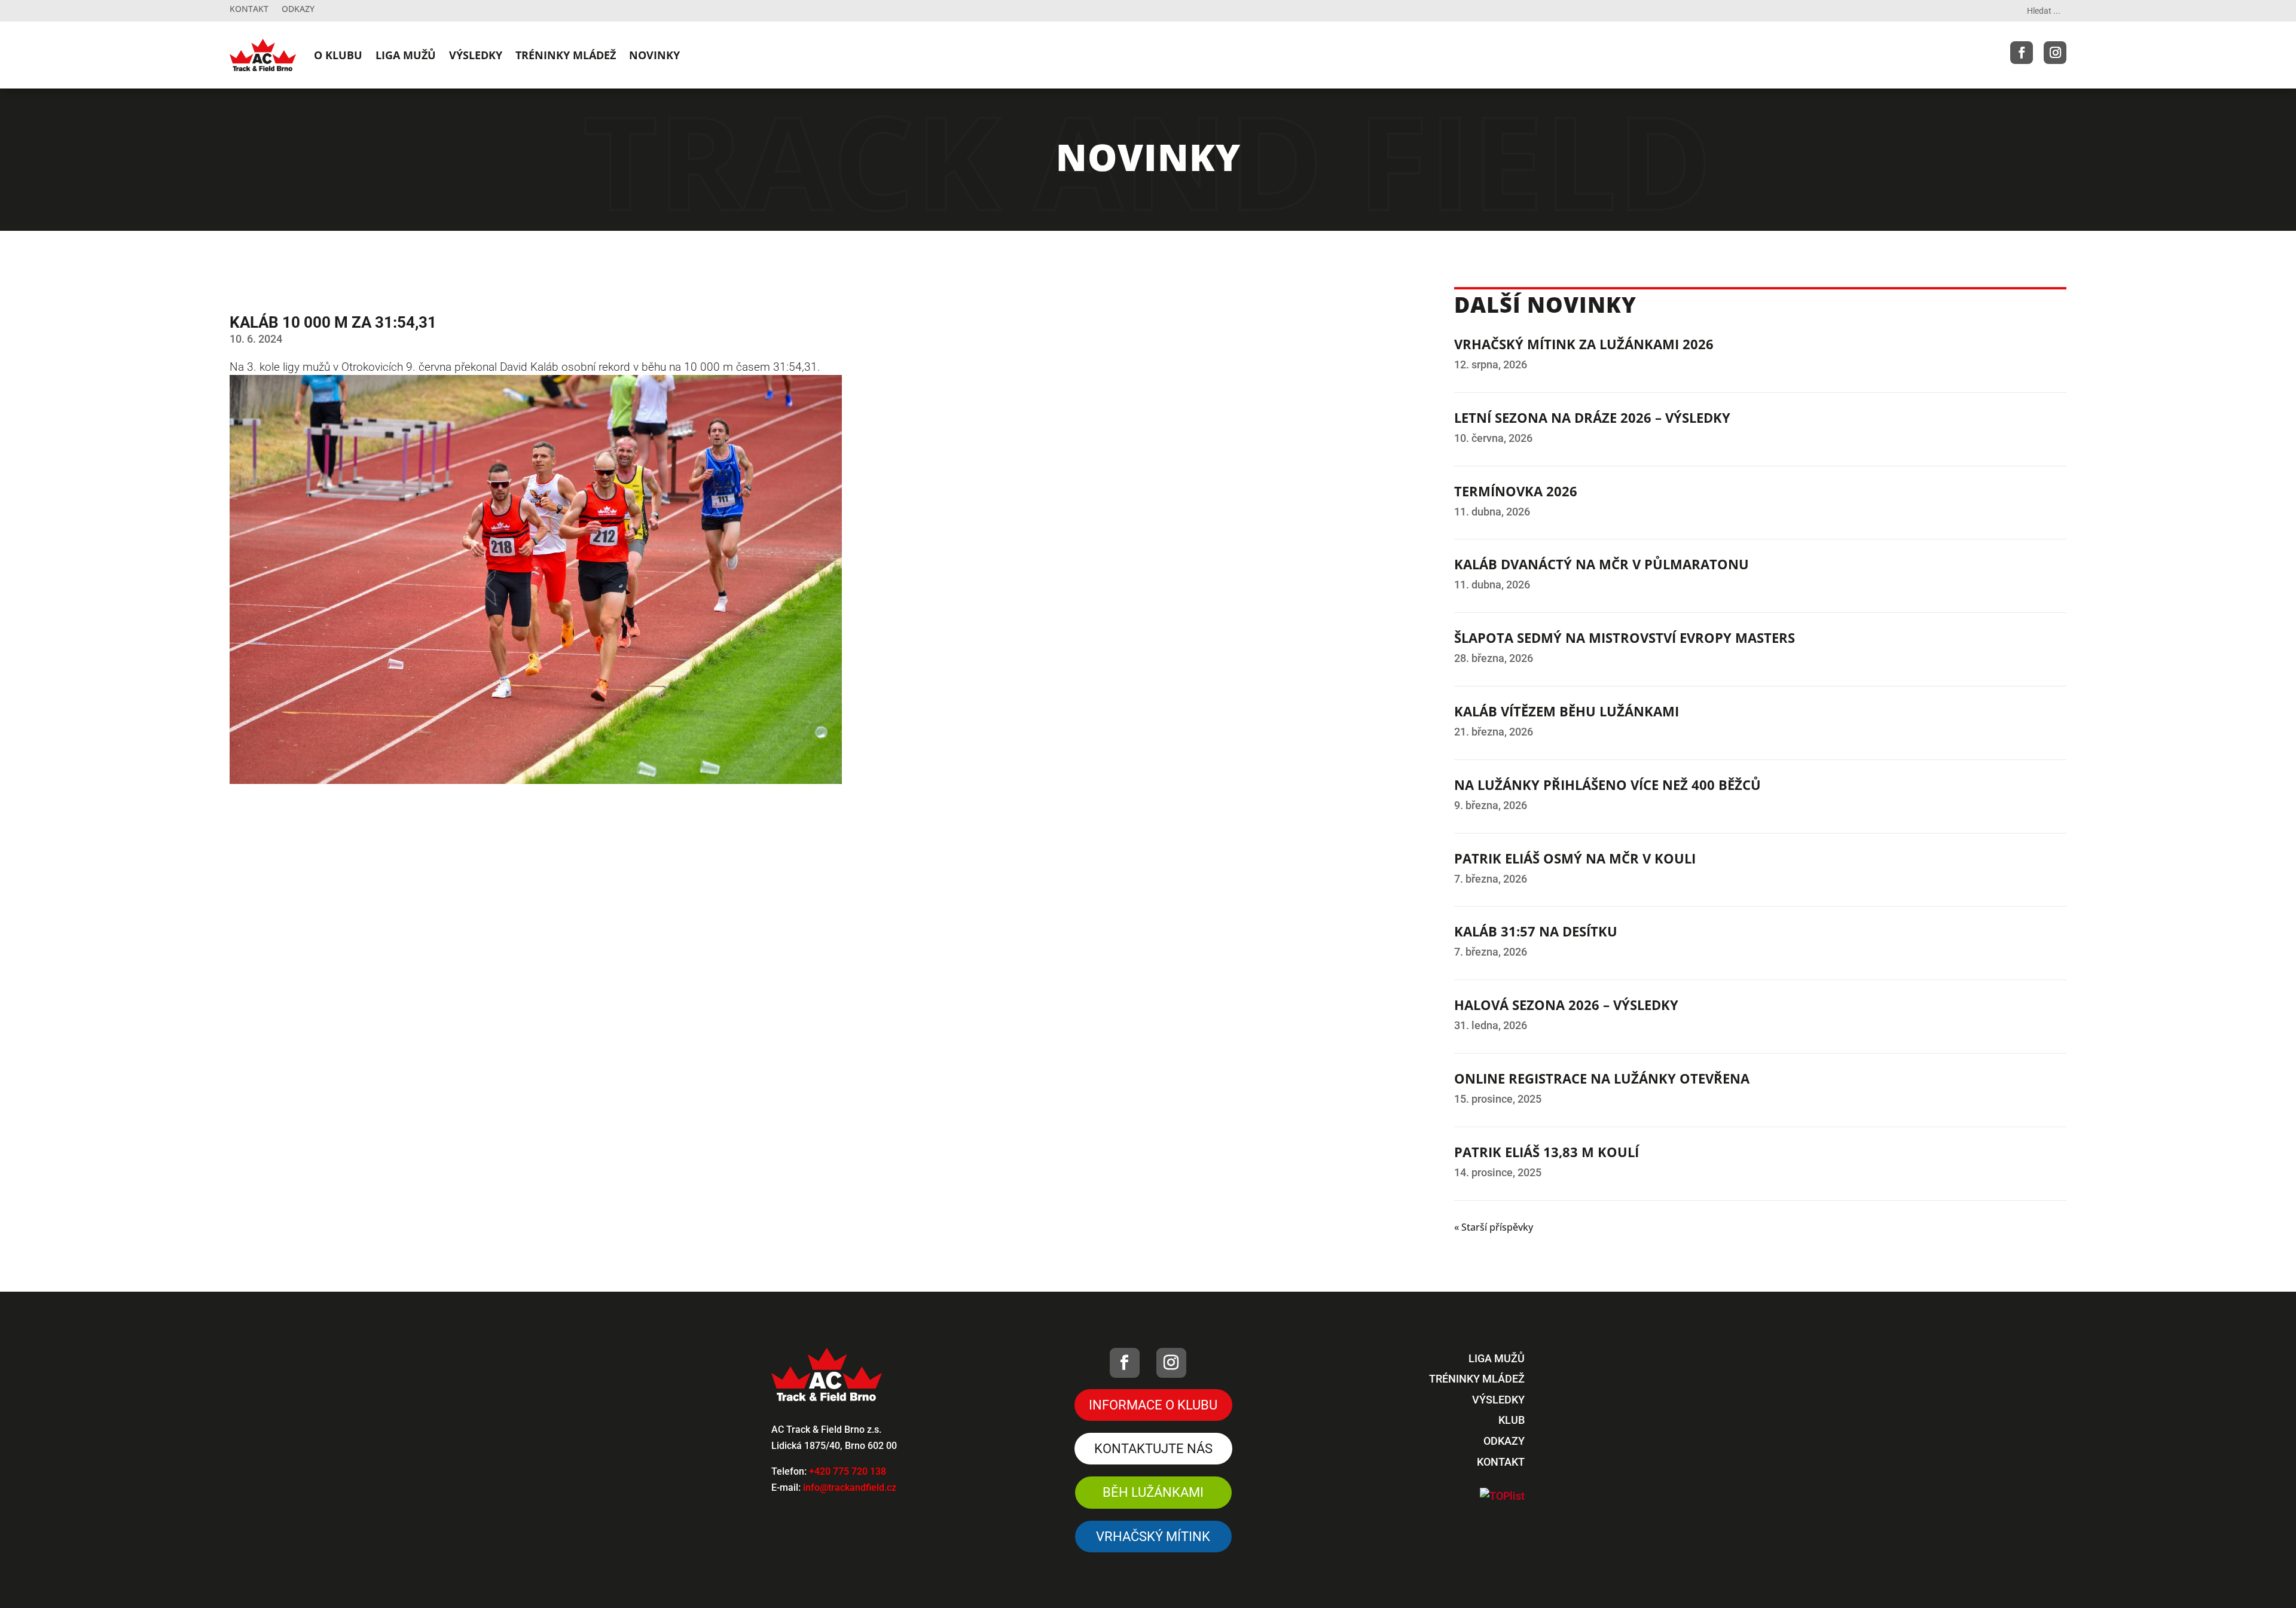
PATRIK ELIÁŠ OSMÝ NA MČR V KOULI (1575, 858)
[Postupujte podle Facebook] (2022, 53)
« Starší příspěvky (1494, 1227)
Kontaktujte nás (1153, 1449)
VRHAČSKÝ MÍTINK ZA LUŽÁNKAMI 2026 (1584, 344)
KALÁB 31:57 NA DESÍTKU (1536, 931)
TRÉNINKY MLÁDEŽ (566, 55)
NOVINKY (654, 55)
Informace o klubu (1153, 1405)
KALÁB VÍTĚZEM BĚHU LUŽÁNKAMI (1567, 711)
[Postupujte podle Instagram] (2055, 53)
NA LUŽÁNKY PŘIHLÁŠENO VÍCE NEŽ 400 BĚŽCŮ (1607, 785)
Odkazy (298, 10)
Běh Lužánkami (1153, 1492)
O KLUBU (338, 55)
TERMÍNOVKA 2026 (1516, 491)
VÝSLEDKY (476, 55)
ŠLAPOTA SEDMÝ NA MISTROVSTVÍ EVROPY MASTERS (1625, 637)
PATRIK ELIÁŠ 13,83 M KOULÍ (1547, 1152)
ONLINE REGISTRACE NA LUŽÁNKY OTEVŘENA (1602, 1078)
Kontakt (249, 10)
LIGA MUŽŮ (406, 55)
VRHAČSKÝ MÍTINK (1153, 1537)
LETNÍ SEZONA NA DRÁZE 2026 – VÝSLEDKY (1592, 417)
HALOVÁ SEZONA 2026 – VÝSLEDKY (1566, 1005)
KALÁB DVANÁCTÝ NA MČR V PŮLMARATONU (1602, 564)
